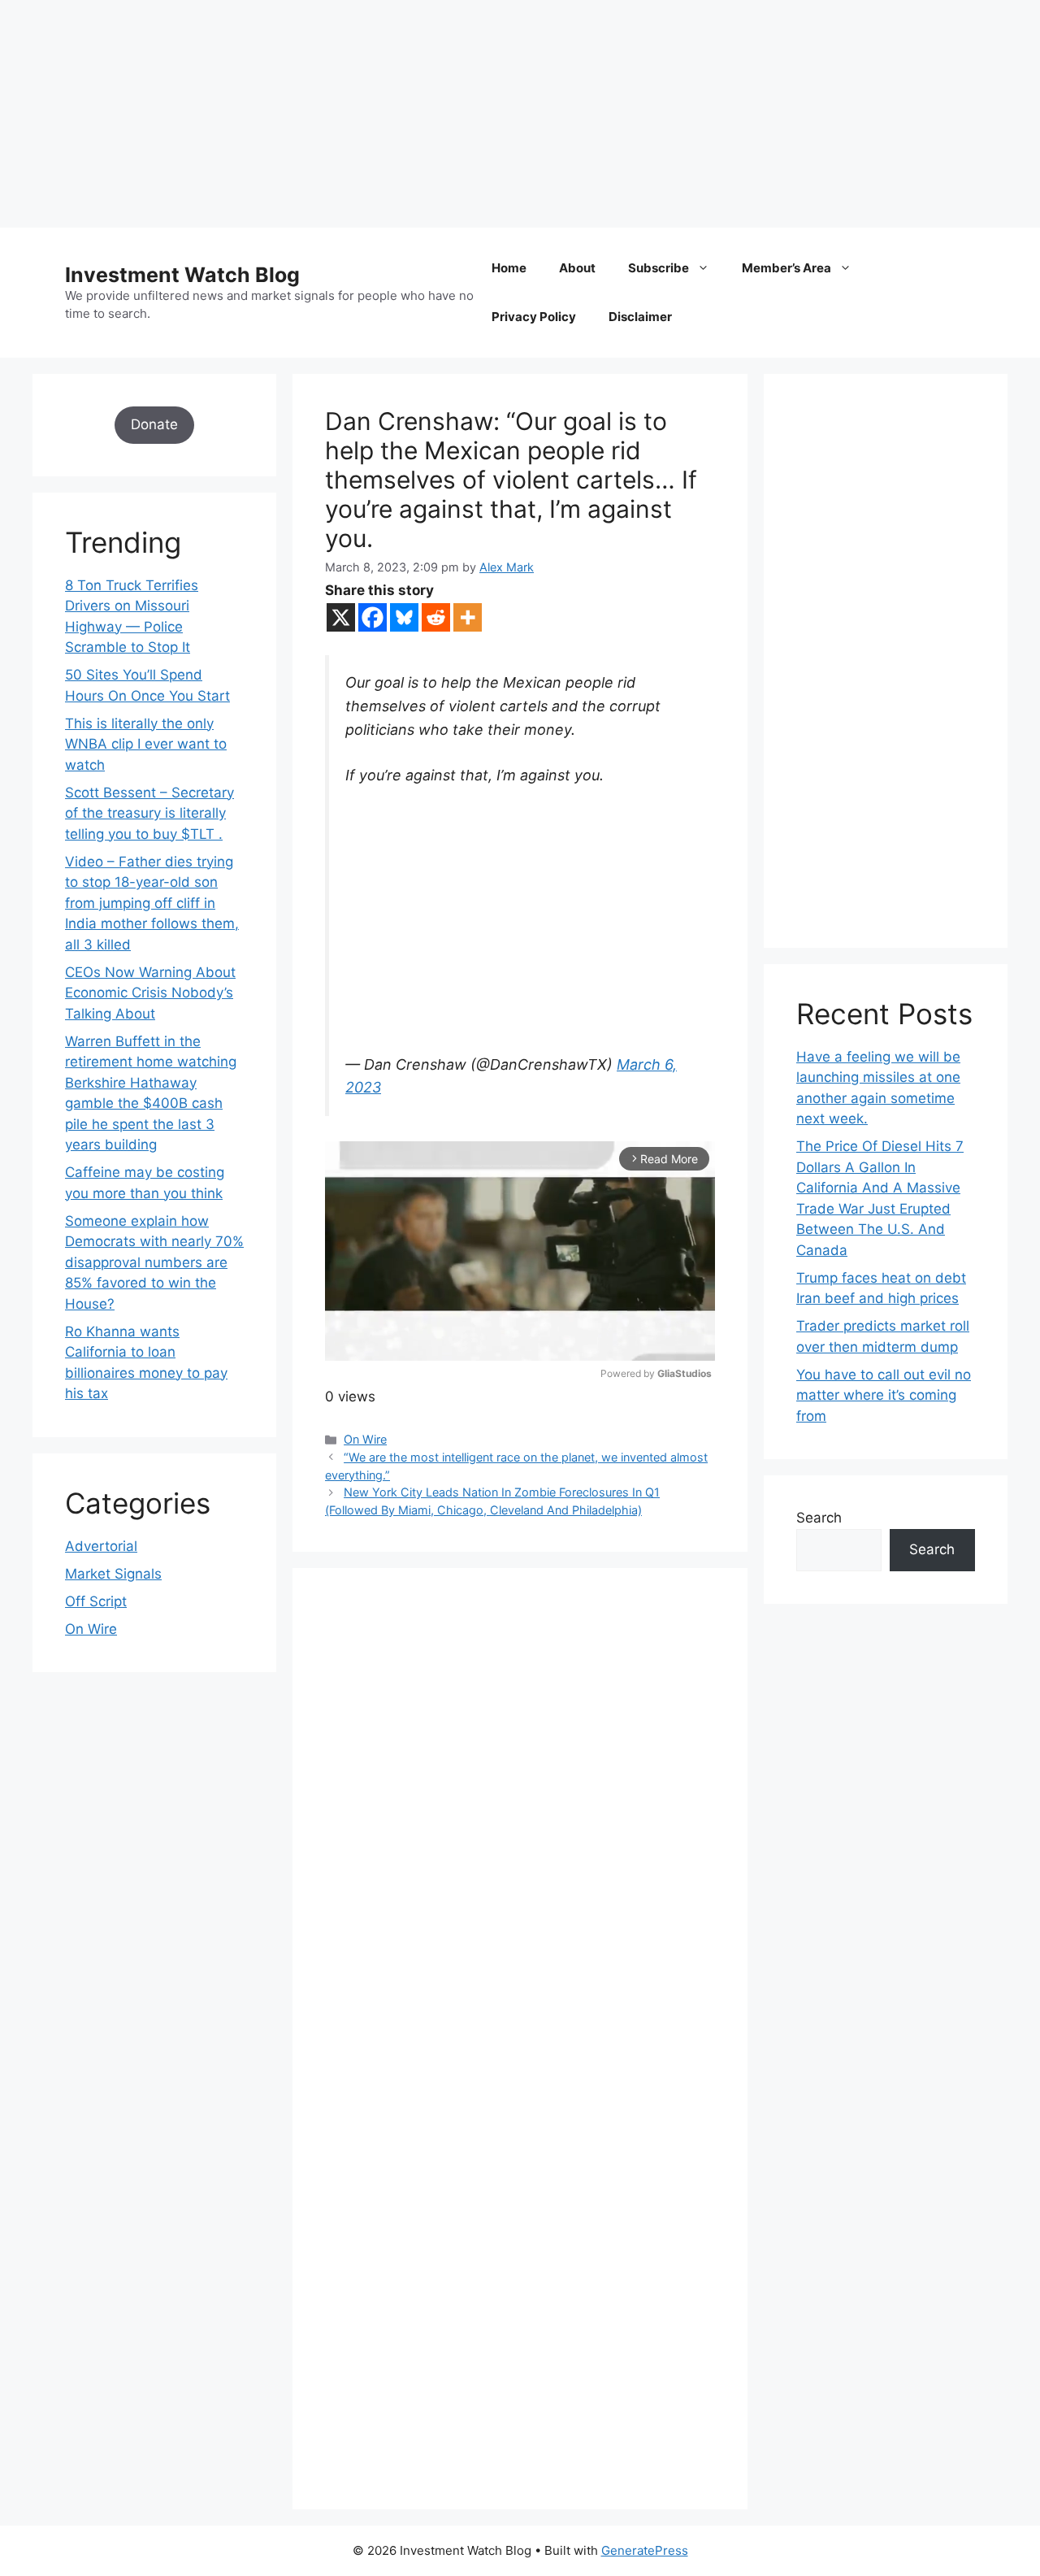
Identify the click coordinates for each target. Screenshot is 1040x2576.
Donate (154, 424)
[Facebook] (373, 617)
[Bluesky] (404, 617)
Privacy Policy (534, 317)
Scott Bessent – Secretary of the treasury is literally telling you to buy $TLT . (149, 813)
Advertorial (101, 1546)
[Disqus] (520, 1824)
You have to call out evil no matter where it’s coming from (884, 1395)
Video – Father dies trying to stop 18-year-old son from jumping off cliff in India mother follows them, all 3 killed (152, 903)
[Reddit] (436, 617)
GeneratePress (645, 2550)
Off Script (96, 1601)
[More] (468, 617)
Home (509, 268)
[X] (341, 617)
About (577, 268)
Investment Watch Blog (182, 275)
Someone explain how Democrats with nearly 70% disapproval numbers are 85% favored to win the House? (154, 1262)
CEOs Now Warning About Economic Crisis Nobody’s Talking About (150, 993)
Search (819, 1518)
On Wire (365, 1439)
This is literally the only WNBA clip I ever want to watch (146, 744)
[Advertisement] (487, 114)
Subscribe (659, 268)
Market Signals (113, 1574)
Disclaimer (640, 317)
